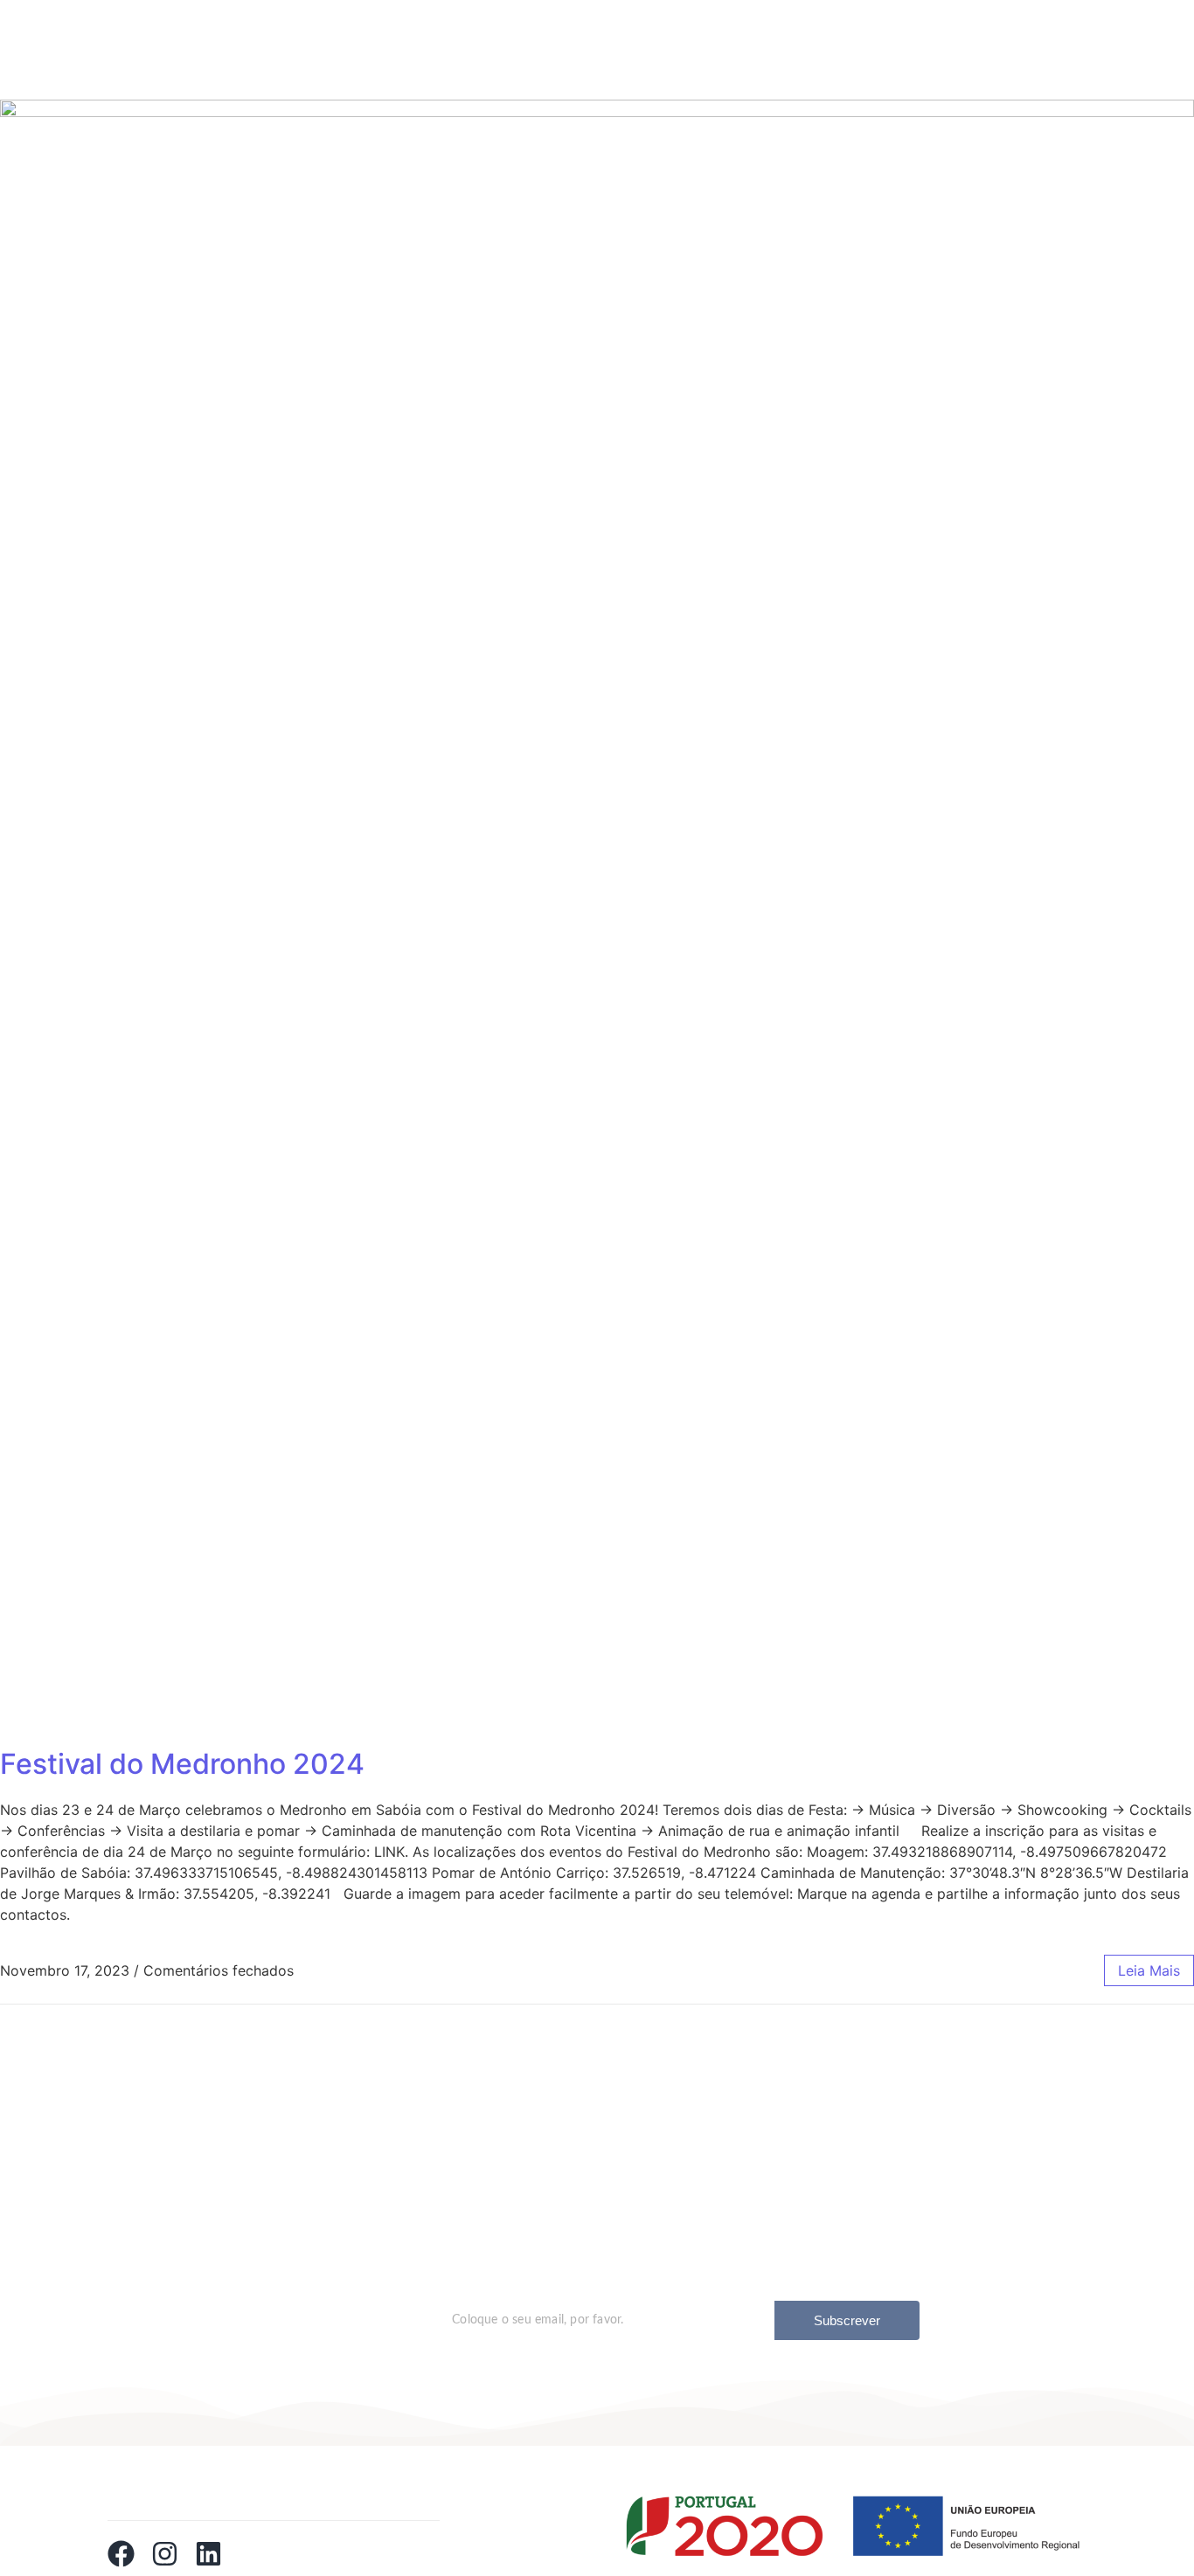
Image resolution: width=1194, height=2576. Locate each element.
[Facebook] (121, 2554)
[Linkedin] (208, 2554)
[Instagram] (165, 2554)
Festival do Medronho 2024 (182, 1764)
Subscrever (847, 2320)
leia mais (1149, 1970)
